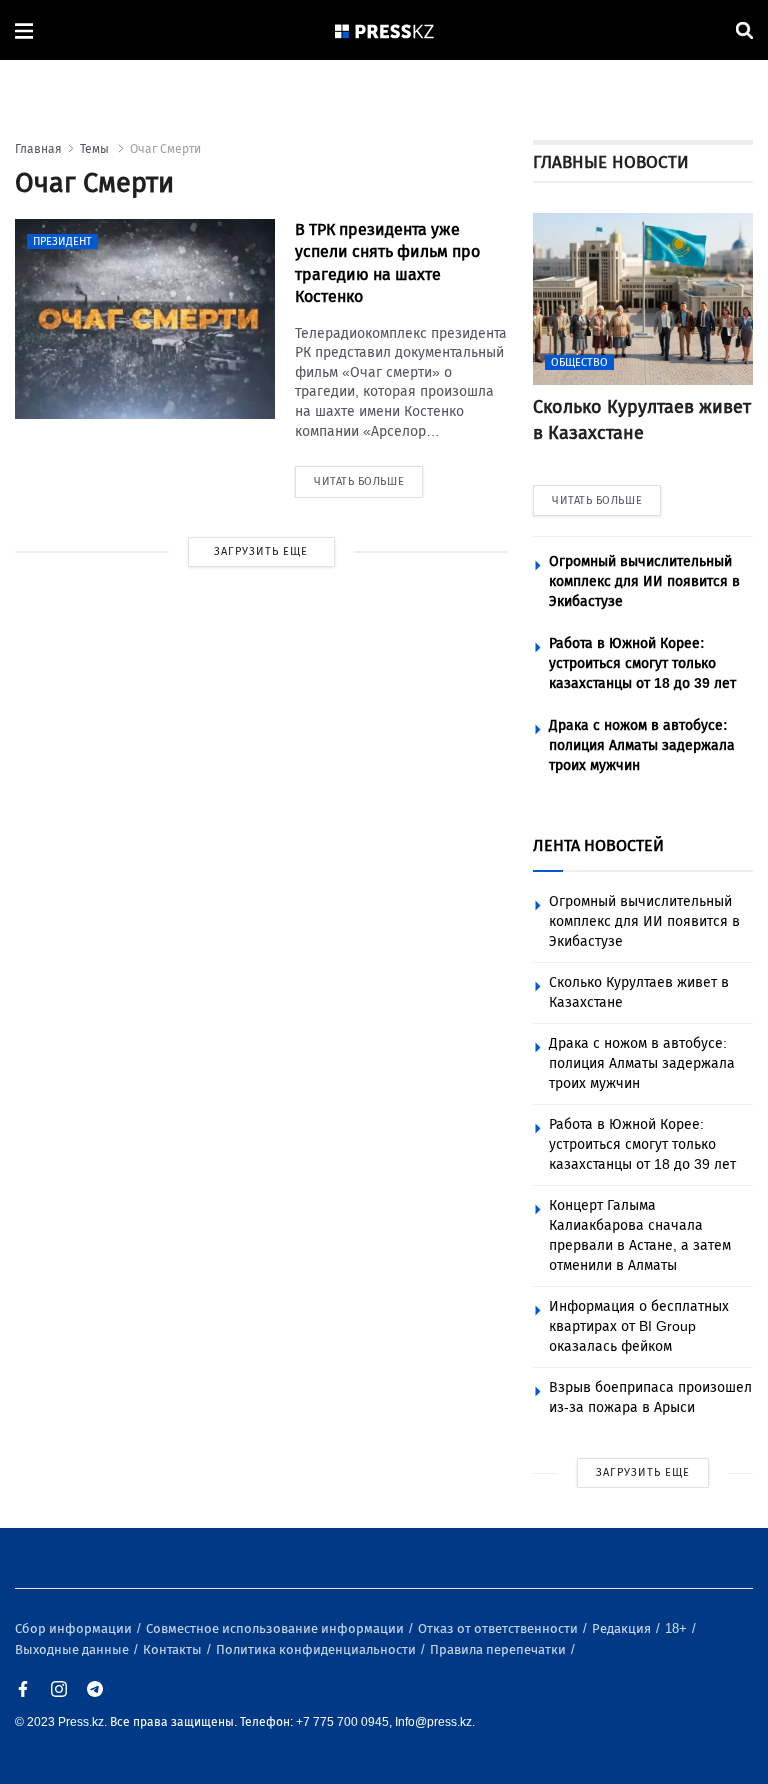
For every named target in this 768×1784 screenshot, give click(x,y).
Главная (38, 149)
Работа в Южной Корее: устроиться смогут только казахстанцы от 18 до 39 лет (642, 663)
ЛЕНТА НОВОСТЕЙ (598, 845)
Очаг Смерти (165, 149)
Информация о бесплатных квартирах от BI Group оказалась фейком (639, 1326)
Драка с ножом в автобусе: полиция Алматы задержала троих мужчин (642, 745)
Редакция (623, 1628)
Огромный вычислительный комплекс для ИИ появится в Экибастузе (644, 581)
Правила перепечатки (499, 1649)
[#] (385, 30)
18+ (677, 1628)
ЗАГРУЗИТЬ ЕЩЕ (261, 551)
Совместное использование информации (276, 1628)
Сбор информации (75, 1628)
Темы (96, 149)
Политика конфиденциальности (317, 1649)
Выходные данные (73, 1649)
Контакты (174, 1649)
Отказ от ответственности (499, 1628)
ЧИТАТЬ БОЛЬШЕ (597, 500)
